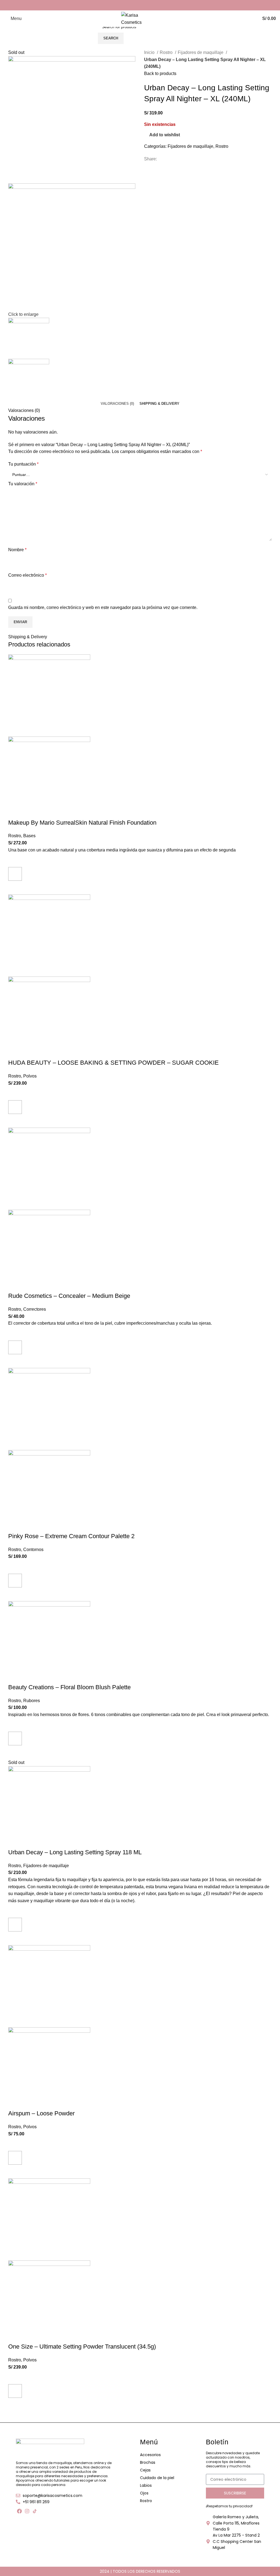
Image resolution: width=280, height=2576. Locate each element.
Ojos (144, 2493)
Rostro (146, 2501)
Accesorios (150, 2455)
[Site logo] (140, 18)
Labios (146, 2485)
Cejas (145, 2470)
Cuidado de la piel (157, 2478)
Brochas (148, 2462)
